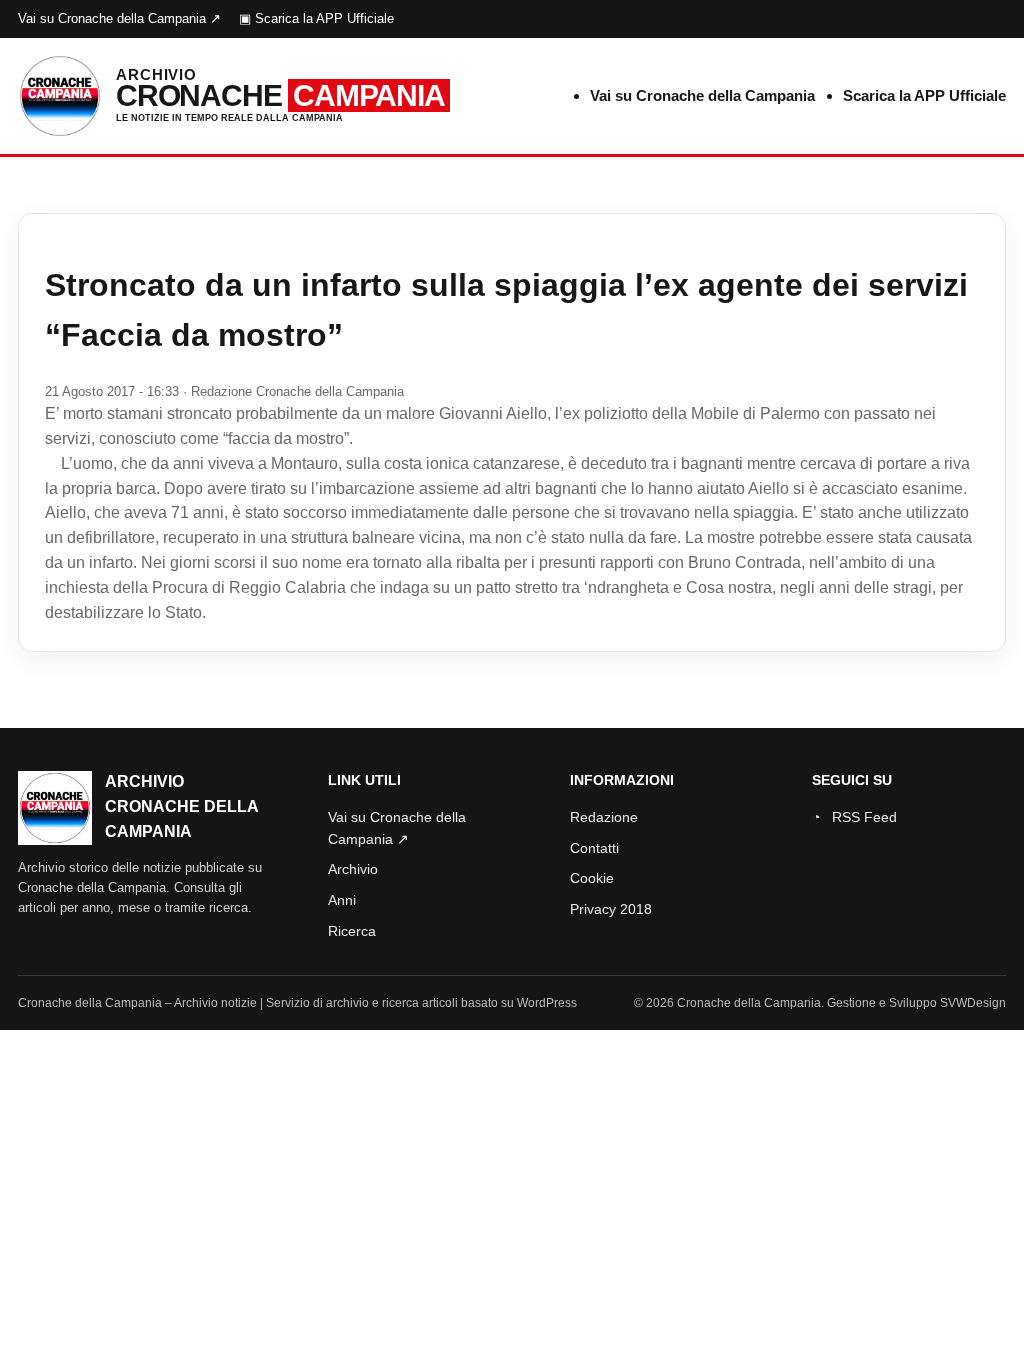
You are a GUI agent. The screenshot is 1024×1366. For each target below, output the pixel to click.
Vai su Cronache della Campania (702, 95)
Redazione (604, 817)
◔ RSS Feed (854, 817)
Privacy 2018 (611, 909)
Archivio (353, 869)
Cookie (592, 878)
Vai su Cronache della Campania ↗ (119, 18)
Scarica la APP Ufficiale (924, 95)
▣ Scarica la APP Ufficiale (316, 18)
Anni (342, 900)
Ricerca (352, 931)
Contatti (594, 848)
